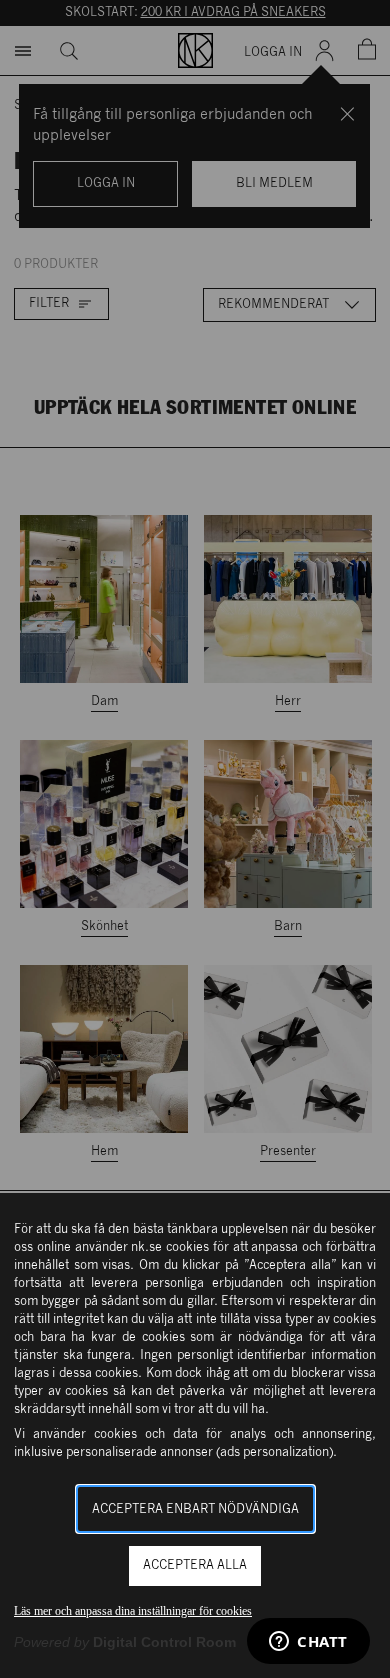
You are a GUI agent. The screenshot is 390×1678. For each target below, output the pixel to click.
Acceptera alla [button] (195, 1565)
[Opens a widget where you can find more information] (308, 1643)
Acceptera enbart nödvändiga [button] (195, 1509)
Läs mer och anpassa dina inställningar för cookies (133, 1611)
